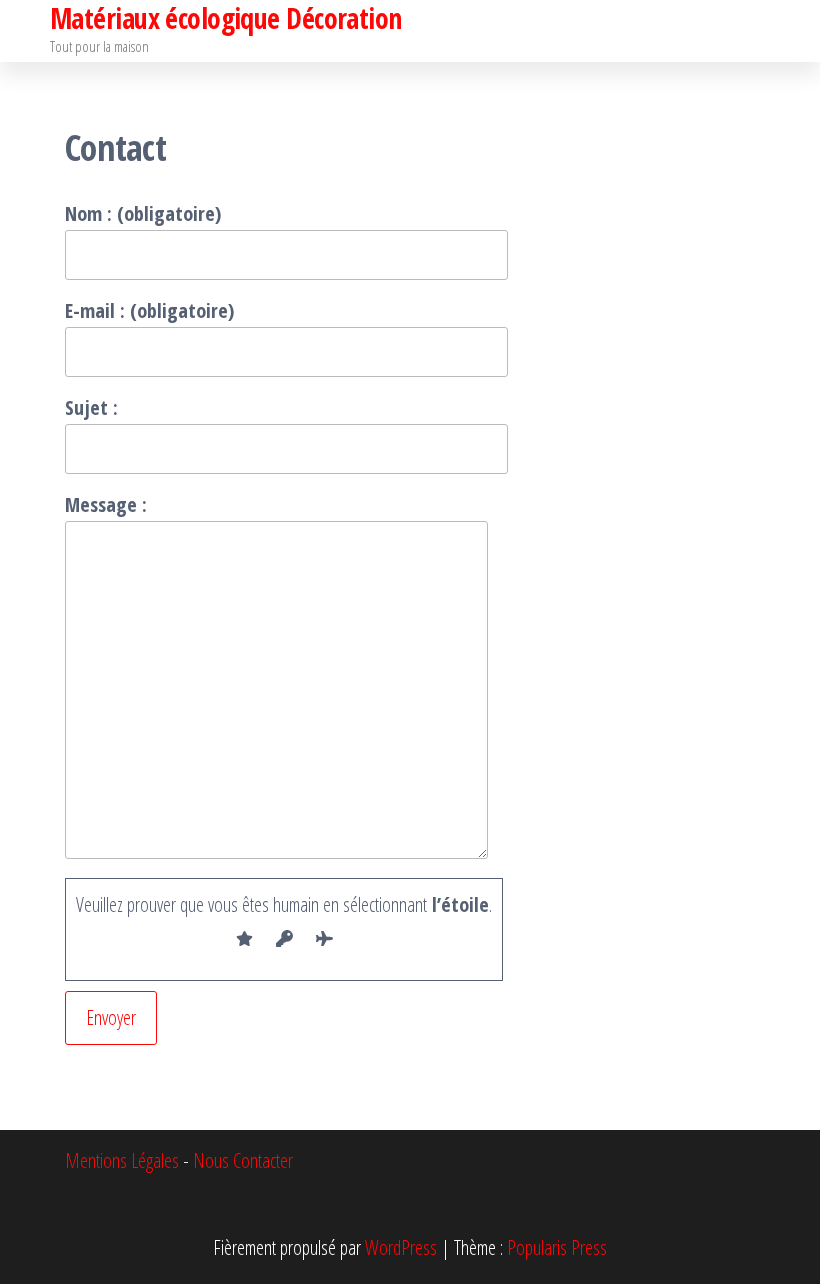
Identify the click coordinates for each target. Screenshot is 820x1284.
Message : (106, 504)
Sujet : (91, 407)
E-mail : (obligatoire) (149, 310)
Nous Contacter (243, 1160)
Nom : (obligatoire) (143, 213)
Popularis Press (557, 1247)
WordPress (401, 1247)
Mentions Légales (122, 1160)
